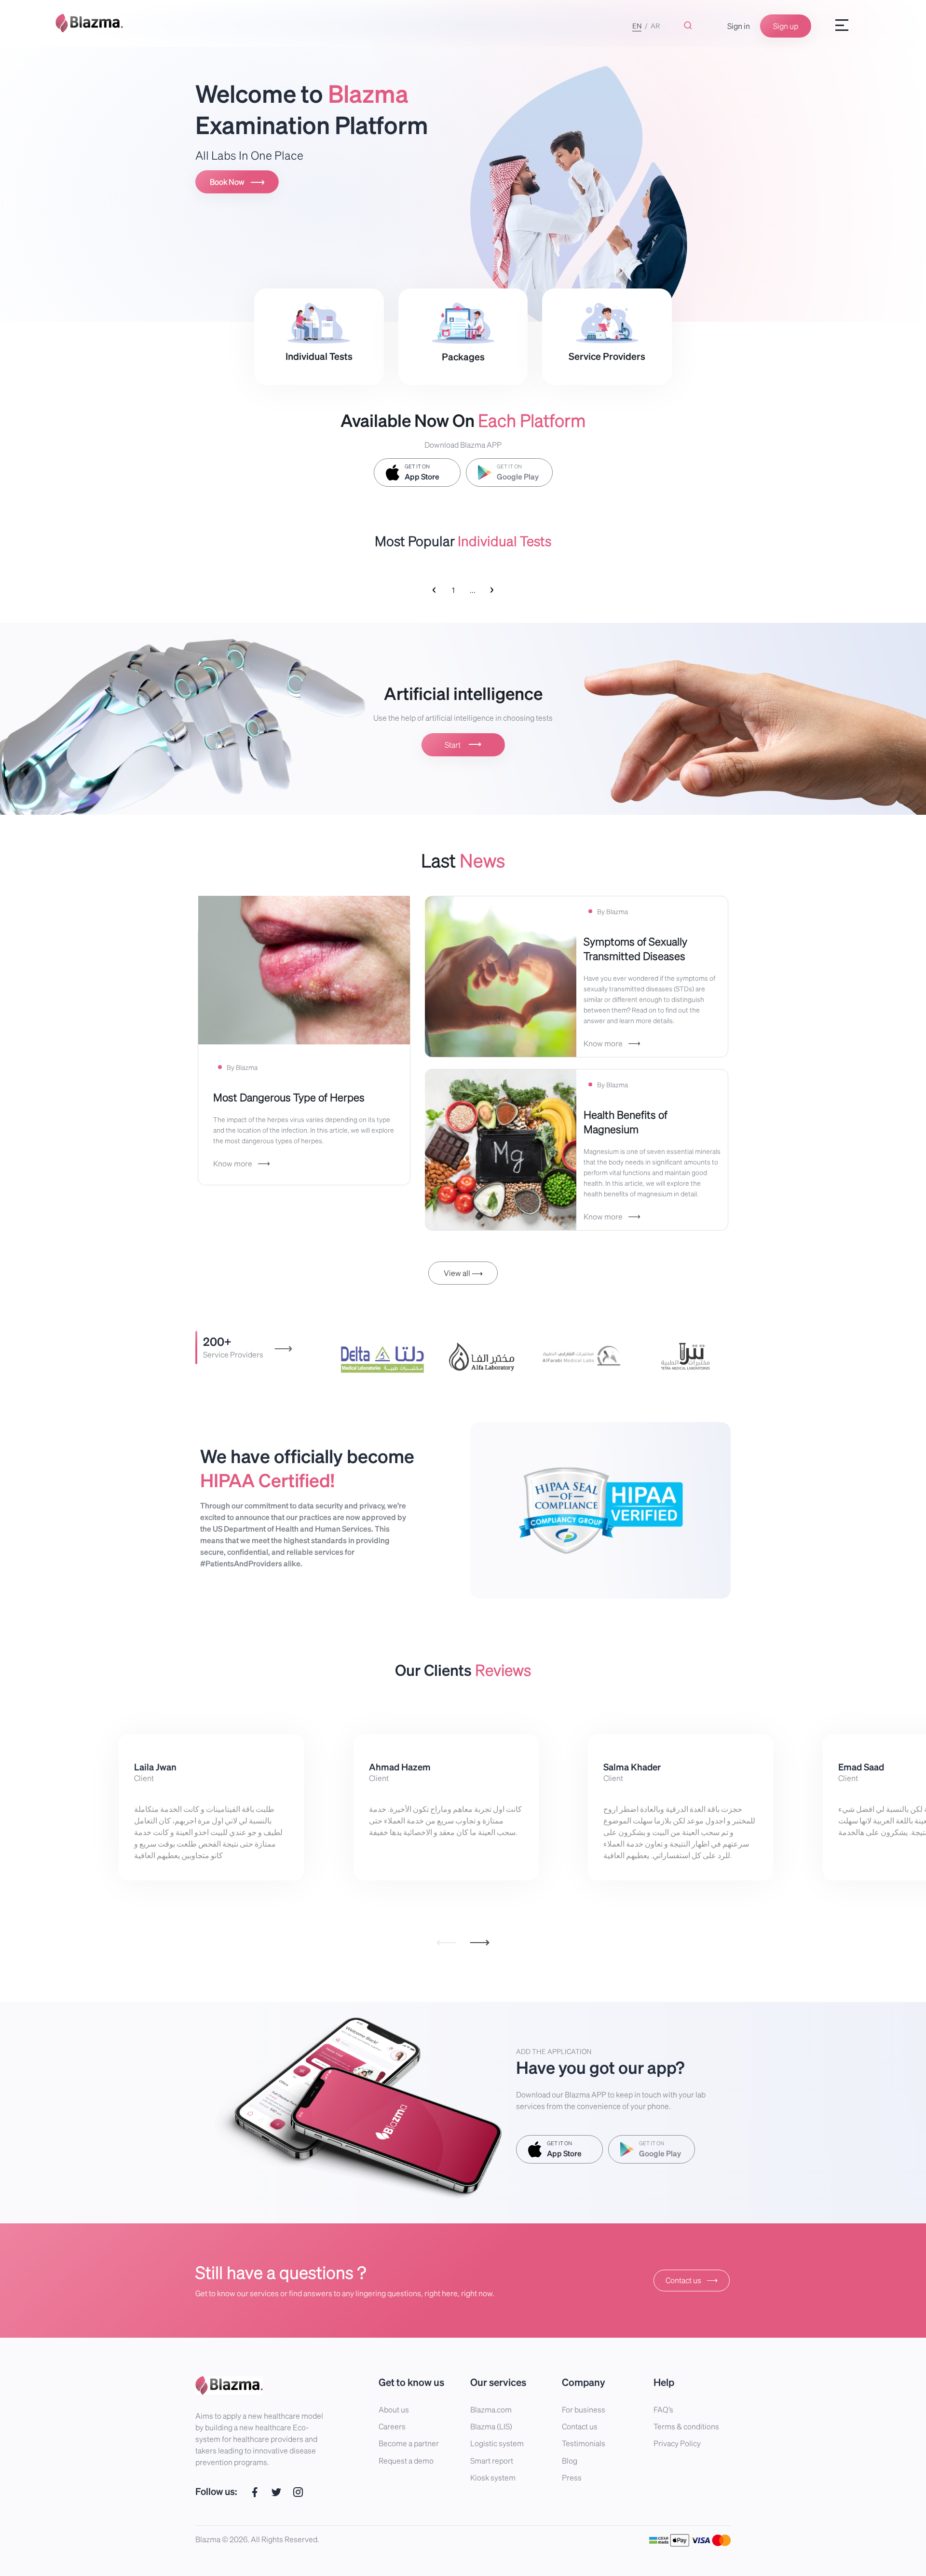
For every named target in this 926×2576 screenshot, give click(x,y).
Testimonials (584, 2443)
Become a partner (409, 2443)
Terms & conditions (686, 2426)
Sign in (739, 26)
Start (463, 744)
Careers (392, 2426)
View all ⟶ (463, 1273)
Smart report (492, 2460)
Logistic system (497, 2443)
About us (394, 2409)
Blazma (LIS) (491, 2426)
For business (584, 2409)
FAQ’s (663, 2409)
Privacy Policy (677, 2443)
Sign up (786, 26)
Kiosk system (493, 2477)
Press (572, 2477)
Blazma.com (491, 2409)
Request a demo (406, 2460)
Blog (570, 2460)
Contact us (692, 2280)
